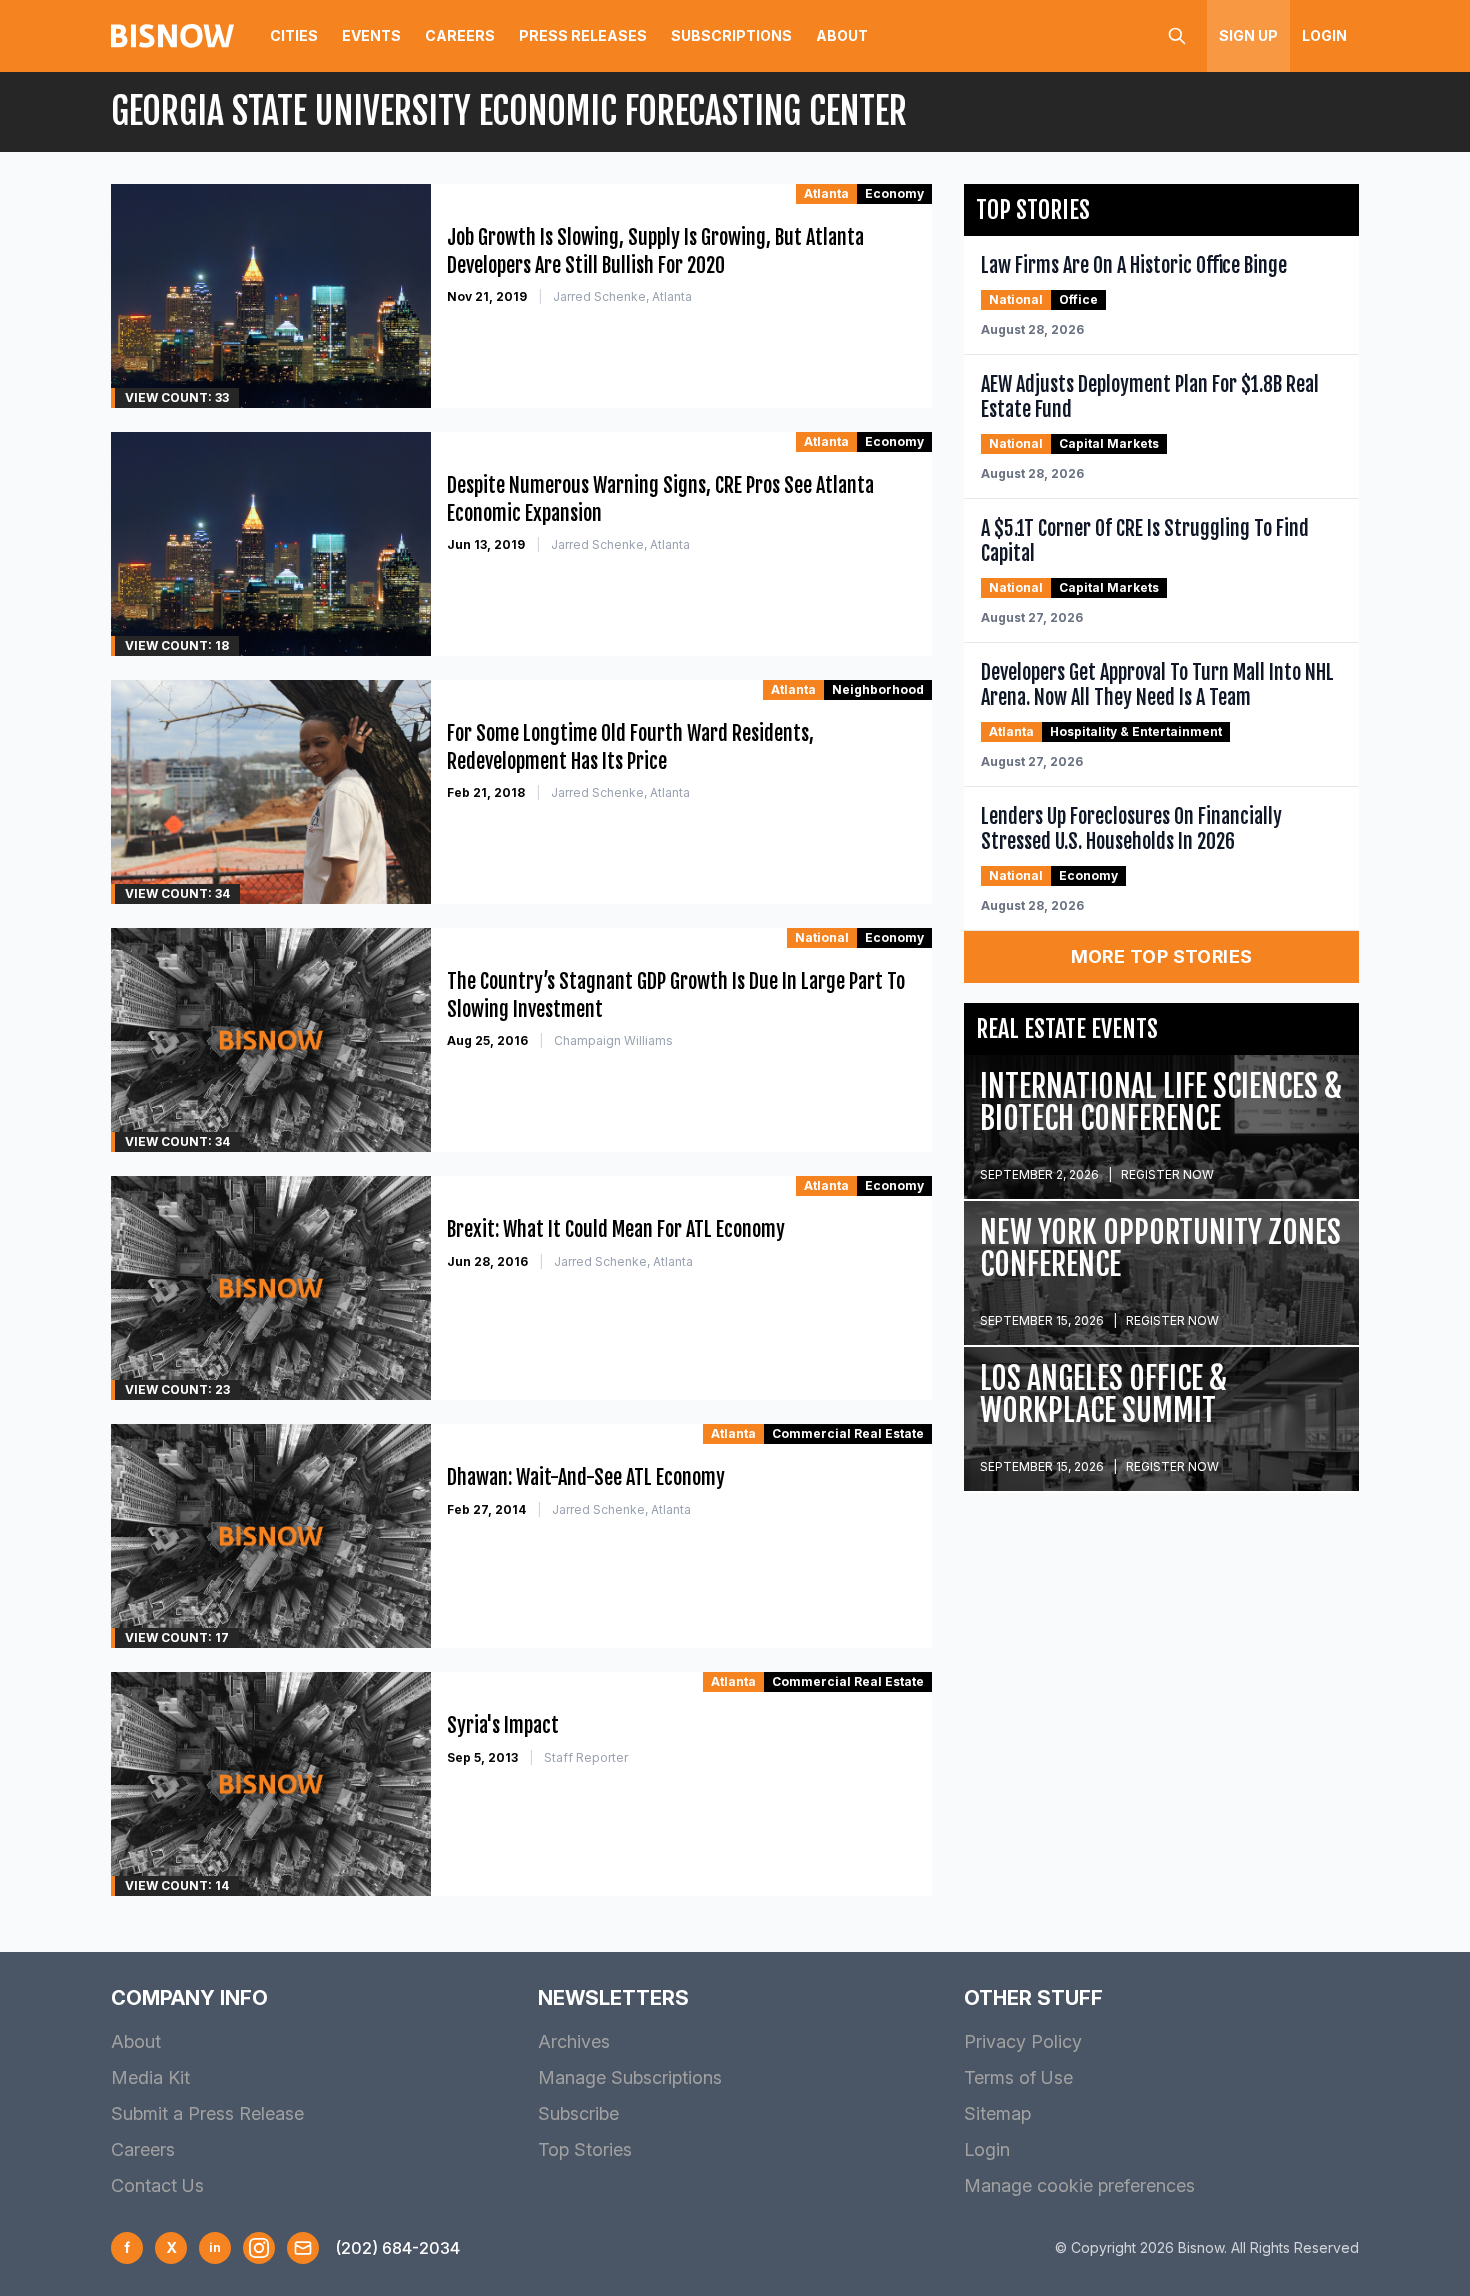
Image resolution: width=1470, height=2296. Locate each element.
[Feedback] (303, 2248)
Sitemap (997, 2113)
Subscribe (578, 2113)
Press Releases (583, 35)
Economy (894, 193)
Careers (460, 35)
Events (371, 35)
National (822, 937)
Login (1324, 35)
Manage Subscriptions (630, 2077)
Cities (294, 35)
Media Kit (150, 2077)
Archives (574, 2041)
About (842, 35)
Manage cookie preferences (1079, 2185)
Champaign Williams (613, 1040)
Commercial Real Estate (848, 1433)
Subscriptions (731, 35)
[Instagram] (259, 2248)
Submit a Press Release (207, 2113)
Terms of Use (1018, 2077)
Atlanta (826, 193)
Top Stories (585, 2149)
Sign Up (1248, 35)
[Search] (1177, 36)
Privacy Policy (1023, 2041)
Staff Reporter (586, 1757)
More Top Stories (1162, 956)
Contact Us (157, 2185)
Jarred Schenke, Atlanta (622, 296)
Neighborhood (878, 689)
